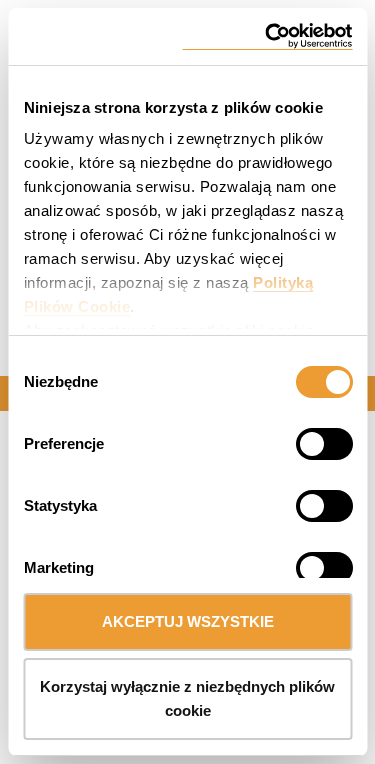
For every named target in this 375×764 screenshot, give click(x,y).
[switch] (299, 441)
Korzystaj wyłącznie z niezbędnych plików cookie (187, 698)
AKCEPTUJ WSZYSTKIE (188, 621)
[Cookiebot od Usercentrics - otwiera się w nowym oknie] (267, 36)
